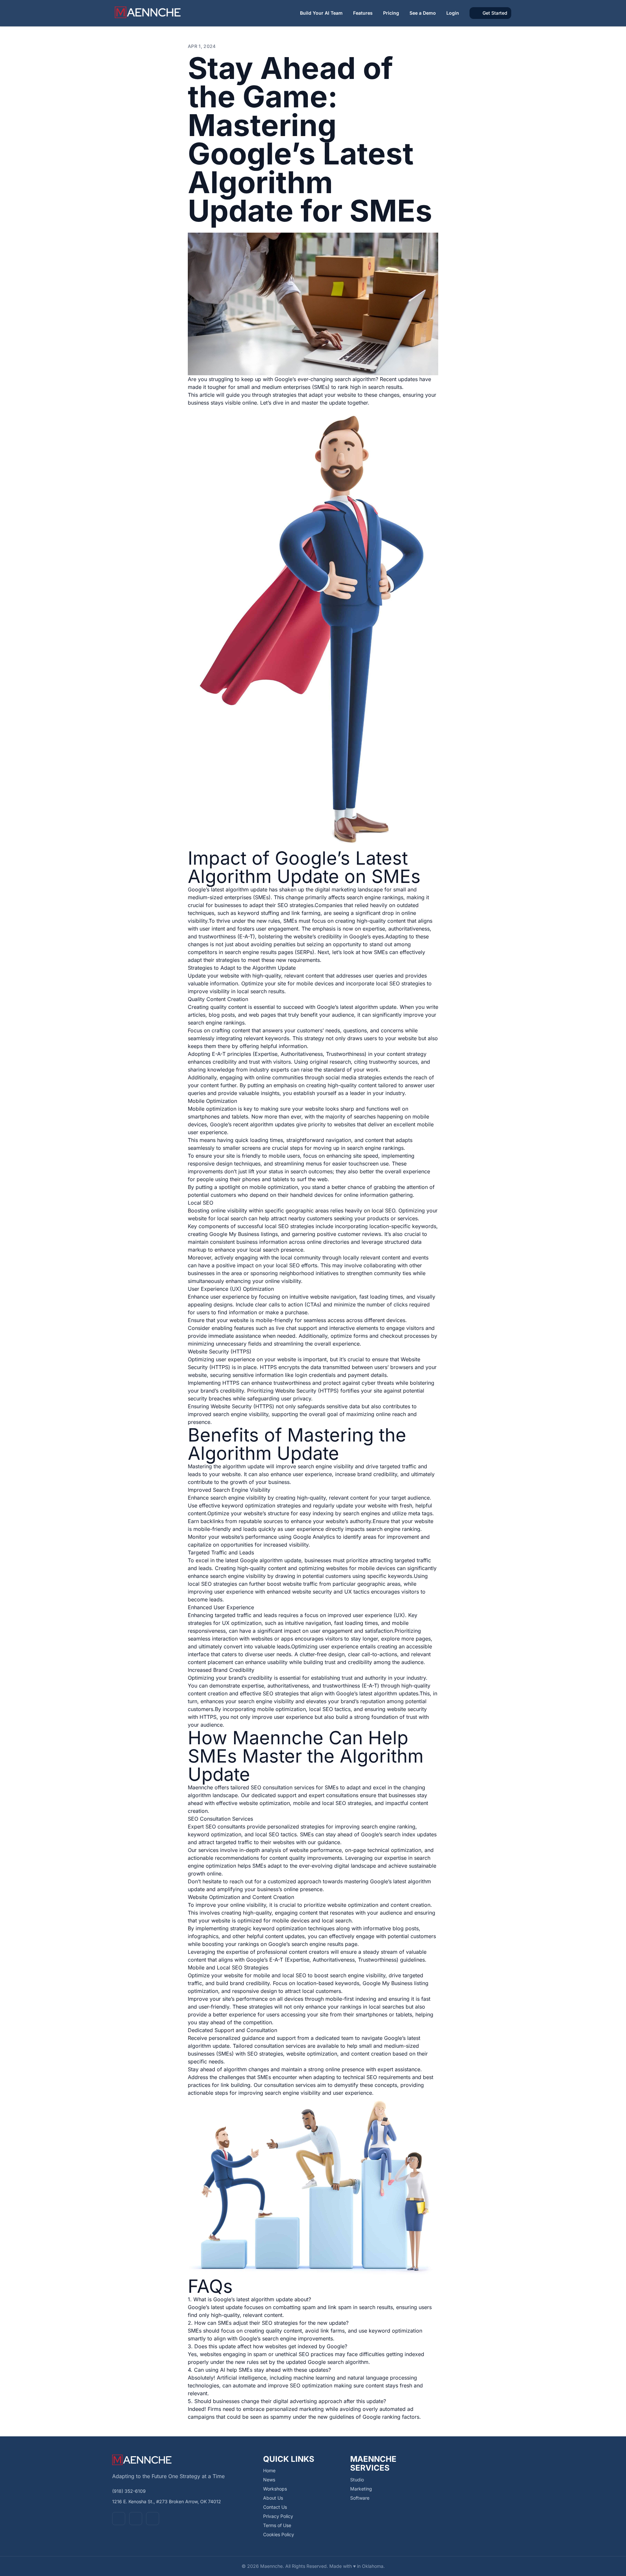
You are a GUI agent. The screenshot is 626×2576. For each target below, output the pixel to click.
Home (269, 2470)
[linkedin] (153, 2519)
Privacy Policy (278, 2516)
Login (453, 13)
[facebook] (119, 2519)
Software (360, 2498)
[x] (136, 2519)
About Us (273, 2498)
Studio (357, 2480)
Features (363, 13)
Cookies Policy (279, 2534)
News (269, 2480)
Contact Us (275, 2507)
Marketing (361, 2489)
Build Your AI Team (321, 13)
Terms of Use (277, 2525)
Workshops (275, 2489)
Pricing (391, 13)
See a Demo (423, 13)
